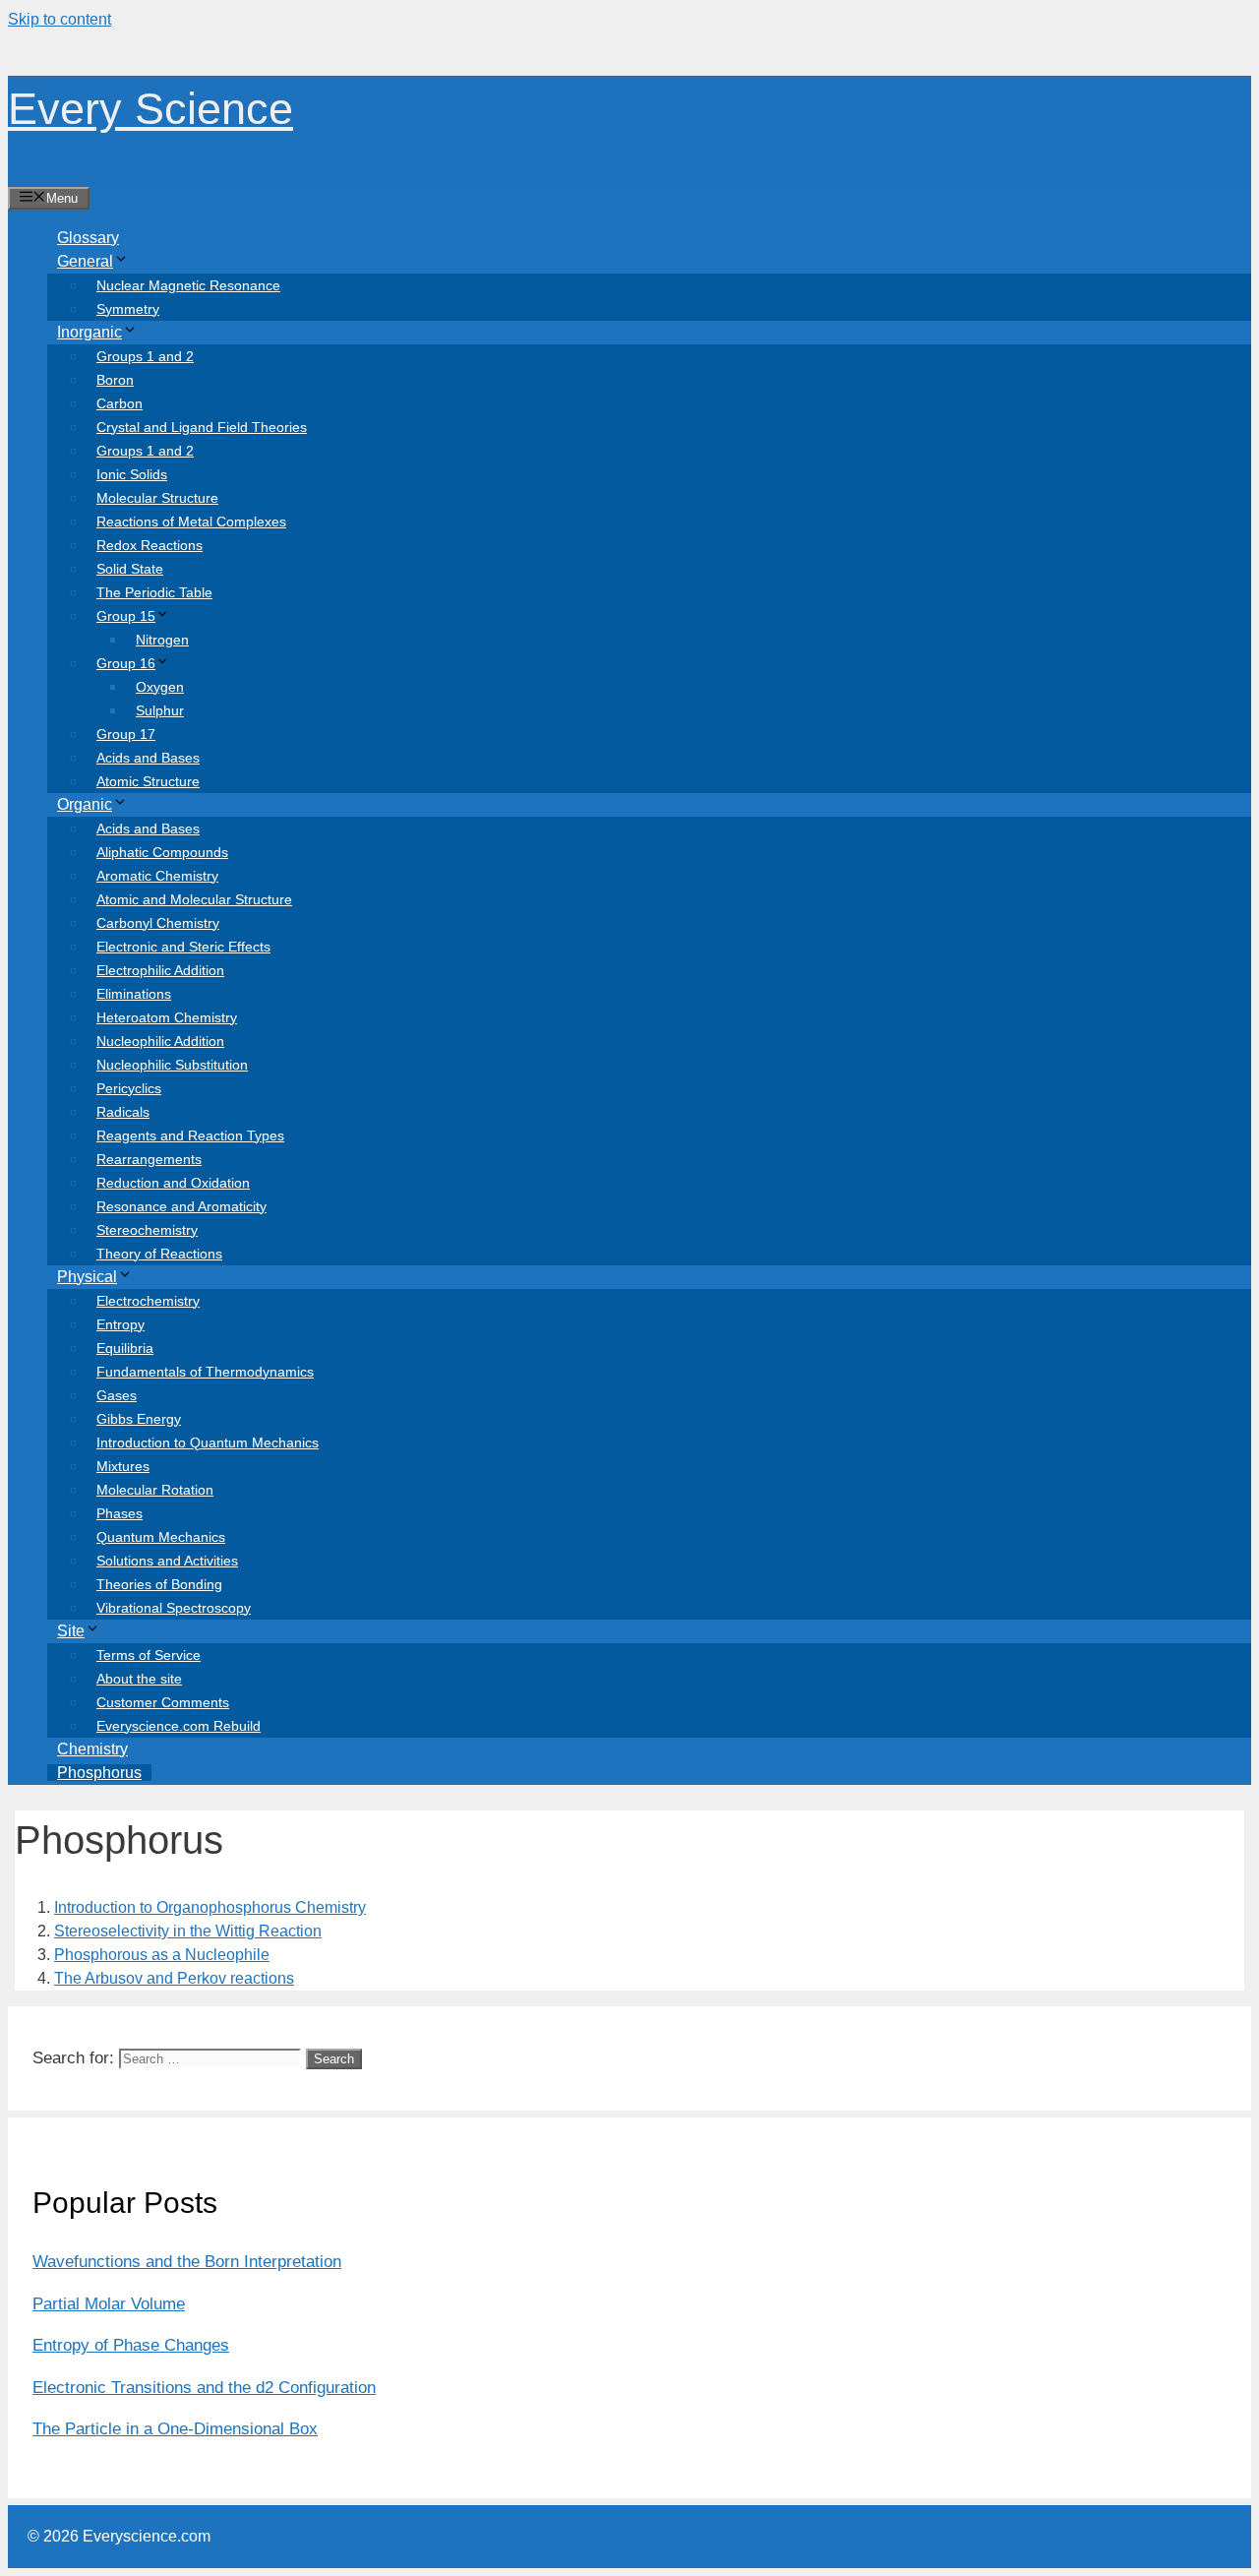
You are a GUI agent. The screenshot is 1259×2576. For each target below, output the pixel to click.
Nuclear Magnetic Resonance (188, 285)
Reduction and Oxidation (173, 1183)
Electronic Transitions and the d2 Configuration (204, 2388)
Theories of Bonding (159, 1584)
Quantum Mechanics (161, 1537)
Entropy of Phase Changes (131, 2345)
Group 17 (126, 734)
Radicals (123, 1112)
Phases (120, 1513)
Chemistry (92, 1749)
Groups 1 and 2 (145, 356)
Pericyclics (129, 1088)
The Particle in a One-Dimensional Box (175, 2429)
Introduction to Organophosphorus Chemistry (210, 1907)
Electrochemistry (148, 1301)
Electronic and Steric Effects (183, 947)
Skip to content (60, 19)
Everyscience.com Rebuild (179, 1726)
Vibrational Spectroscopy (174, 1608)
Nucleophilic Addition (160, 1041)
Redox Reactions (150, 545)
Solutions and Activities (167, 1561)
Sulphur (160, 710)
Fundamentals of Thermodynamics (205, 1372)
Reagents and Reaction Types (190, 1135)
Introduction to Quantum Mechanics (208, 1442)
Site (71, 1631)
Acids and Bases (148, 758)
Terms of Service (149, 1655)
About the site (139, 1679)
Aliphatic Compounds (162, 852)
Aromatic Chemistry (157, 876)
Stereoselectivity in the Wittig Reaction (188, 1931)
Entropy (120, 1324)
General (85, 261)
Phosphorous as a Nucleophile (162, 1955)
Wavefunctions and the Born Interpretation (187, 2262)
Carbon (120, 403)
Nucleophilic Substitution (172, 1065)
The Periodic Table (154, 592)
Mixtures (123, 1466)
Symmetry (128, 309)
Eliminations (134, 994)
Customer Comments (163, 1702)
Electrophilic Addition (160, 970)
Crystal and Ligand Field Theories (202, 427)
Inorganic (90, 332)
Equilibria (125, 1348)
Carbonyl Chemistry (158, 923)
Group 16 (126, 663)
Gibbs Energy (139, 1419)
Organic (85, 804)
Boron (115, 380)
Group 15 (126, 616)
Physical (87, 1277)
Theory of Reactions (159, 1254)
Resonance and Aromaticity (181, 1206)
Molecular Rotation (155, 1490)
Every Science (150, 109)
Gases (117, 1395)
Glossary (88, 238)
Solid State (130, 569)
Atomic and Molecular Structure (194, 899)
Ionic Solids (132, 474)
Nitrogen (162, 640)
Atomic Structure (148, 781)
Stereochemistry (147, 1230)
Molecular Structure (157, 498)
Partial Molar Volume (109, 2304)
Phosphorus (99, 1773)
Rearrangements (149, 1159)
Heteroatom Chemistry (167, 1017)
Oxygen (160, 687)
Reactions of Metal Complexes (191, 521)
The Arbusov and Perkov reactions (174, 1978)
